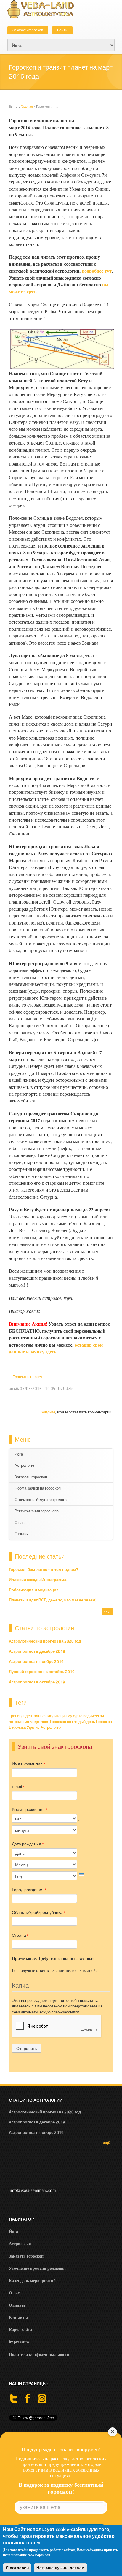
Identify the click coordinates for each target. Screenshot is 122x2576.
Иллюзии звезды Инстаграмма (38, 1580)
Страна (20, 1935)
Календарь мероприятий (32, 2280)
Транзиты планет (28, 1377)
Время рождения (30, 1809)
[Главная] (41, 9)
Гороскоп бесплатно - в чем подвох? (44, 1570)
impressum (19, 2342)
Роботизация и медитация (34, 1590)
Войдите (48, 1412)
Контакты (18, 2317)
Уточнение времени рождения (37, 2268)
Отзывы (21, 1534)
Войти (62, 30)
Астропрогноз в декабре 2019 (37, 1651)
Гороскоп (104, 1722)
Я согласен (17, 2568)
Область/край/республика (38, 1912)
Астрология (25, 1465)
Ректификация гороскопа (37, 1511)
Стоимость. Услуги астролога (41, 1500)
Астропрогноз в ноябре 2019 (36, 1662)
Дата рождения (28, 1844)
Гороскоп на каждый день (73, 1722)
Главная (27, 107)
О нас (20, 1523)
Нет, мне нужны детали (60, 2568)
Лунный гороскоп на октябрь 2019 (42, 1672)
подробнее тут (97, 271)
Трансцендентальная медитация (38, 1716)
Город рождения (29, 1890)
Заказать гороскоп (28, 30)
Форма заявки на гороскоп (38, 1488)
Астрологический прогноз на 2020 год (45, 1641)
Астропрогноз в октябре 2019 (37, 1682)
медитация (40, 1722)
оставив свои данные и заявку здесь (56, 1348)
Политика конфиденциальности (39, 2354)
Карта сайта (20, 2330)
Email (18, 1787)
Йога (19, 1454)
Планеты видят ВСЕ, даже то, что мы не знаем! (53, 1600)
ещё (107, 1611)
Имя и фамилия (29, 1764)
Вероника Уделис (24, 1727)
